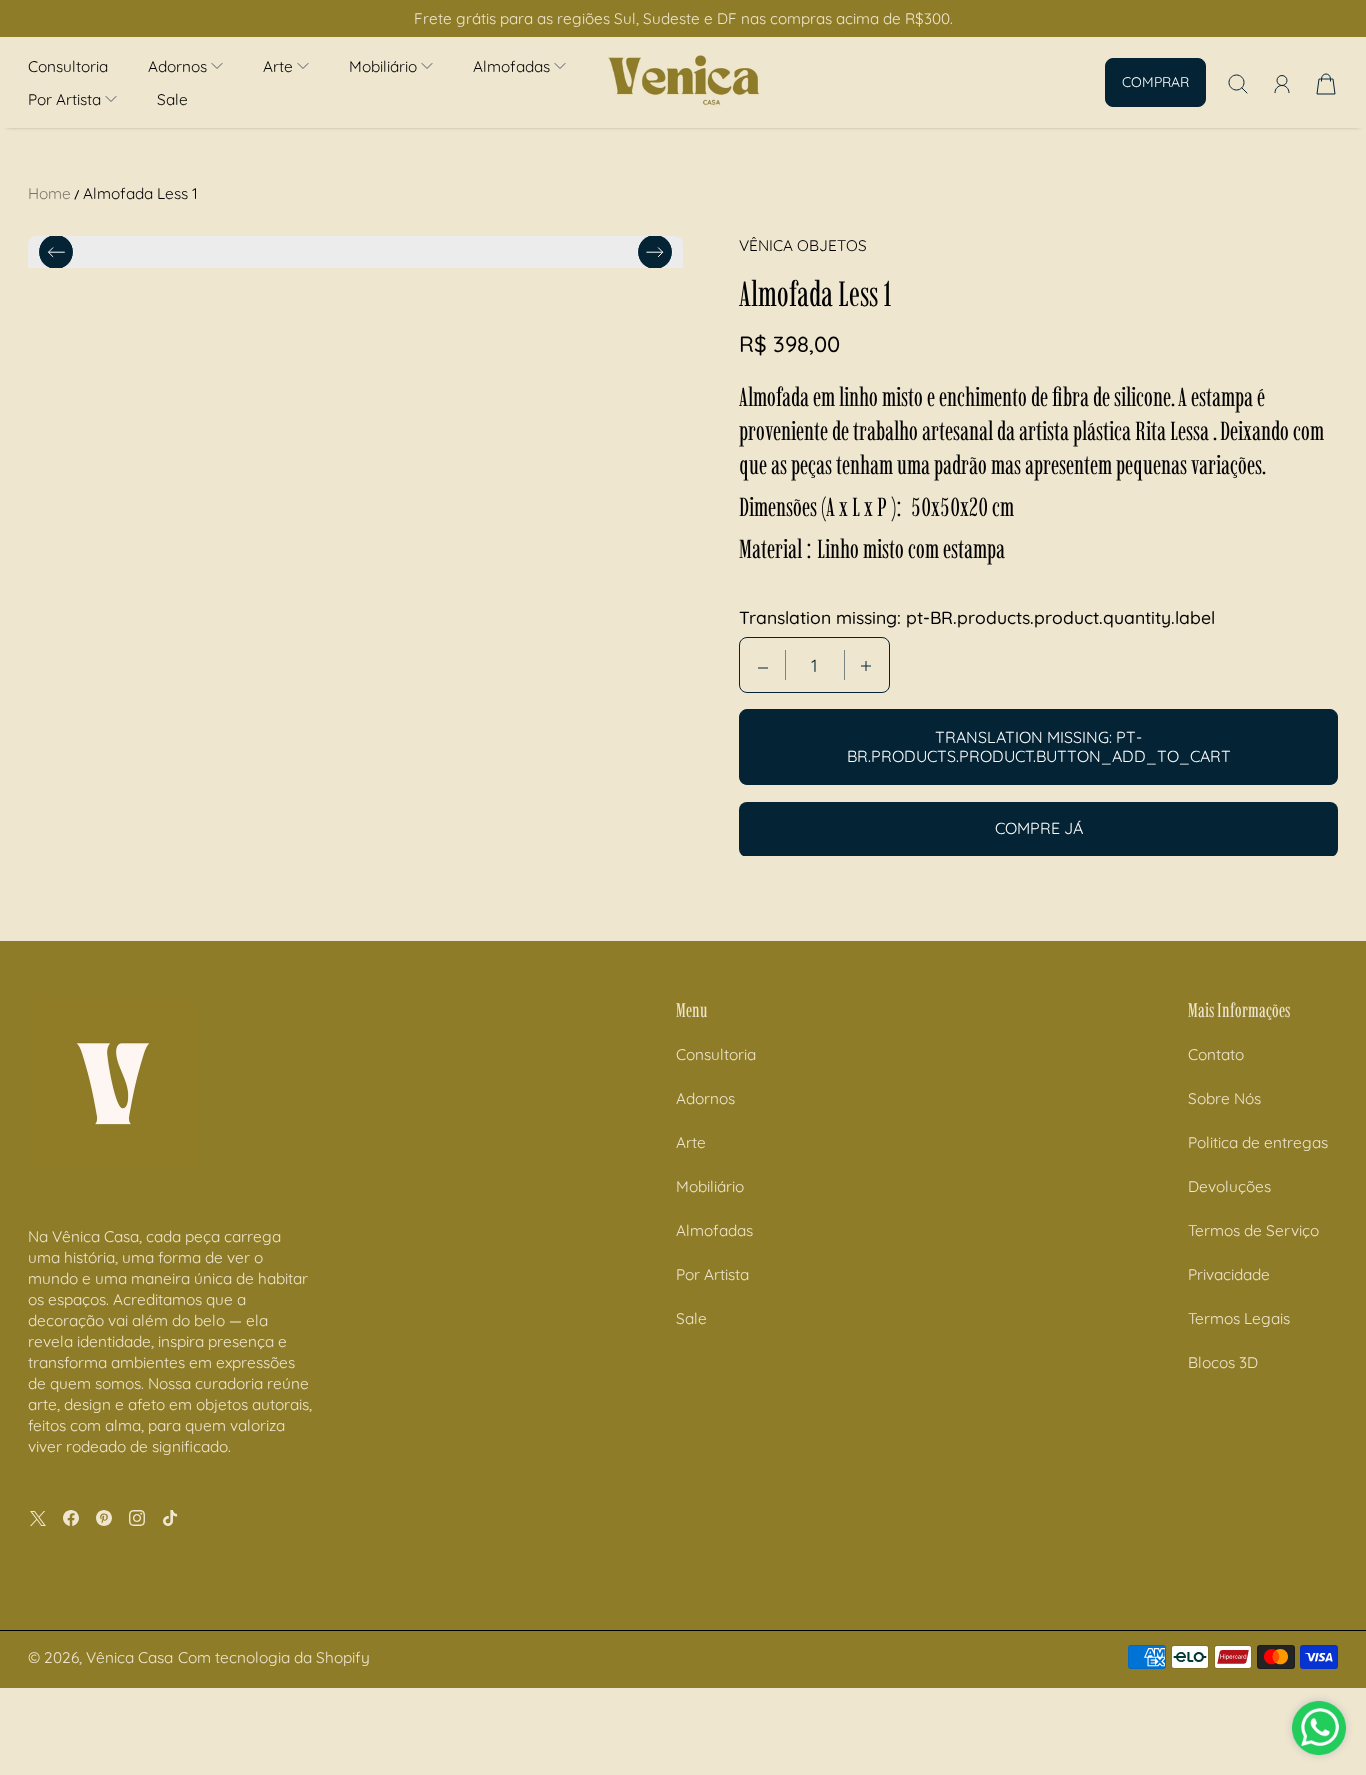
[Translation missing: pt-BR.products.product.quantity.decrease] (763, 666)
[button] (185, 66)
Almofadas (714, 1349)
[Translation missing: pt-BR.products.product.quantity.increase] (866, 666)
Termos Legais (1239, 1437)
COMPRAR (1155, 82)
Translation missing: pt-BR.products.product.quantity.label (977, 618)
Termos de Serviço (1253, 1349)
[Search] (1238, 83)
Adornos (705, 1217)
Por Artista (712, 1393)
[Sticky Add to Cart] (1279, 1716)
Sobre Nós (1224, 1217)
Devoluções (1229, 1305)
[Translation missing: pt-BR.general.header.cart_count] (1326, 83)
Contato (1216, 1173)
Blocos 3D (1223, 1481)
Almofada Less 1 (140, 193)
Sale (172, 99)
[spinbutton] (815, 666)
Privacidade (1229, 1393)
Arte (691, 1261)
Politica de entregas (1258, 1261)
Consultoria (68, 66)
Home (49, 193)
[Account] (1282, 84)
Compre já (1039, 829)
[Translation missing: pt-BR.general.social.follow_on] (38, 1638)
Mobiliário (710, 1305)
